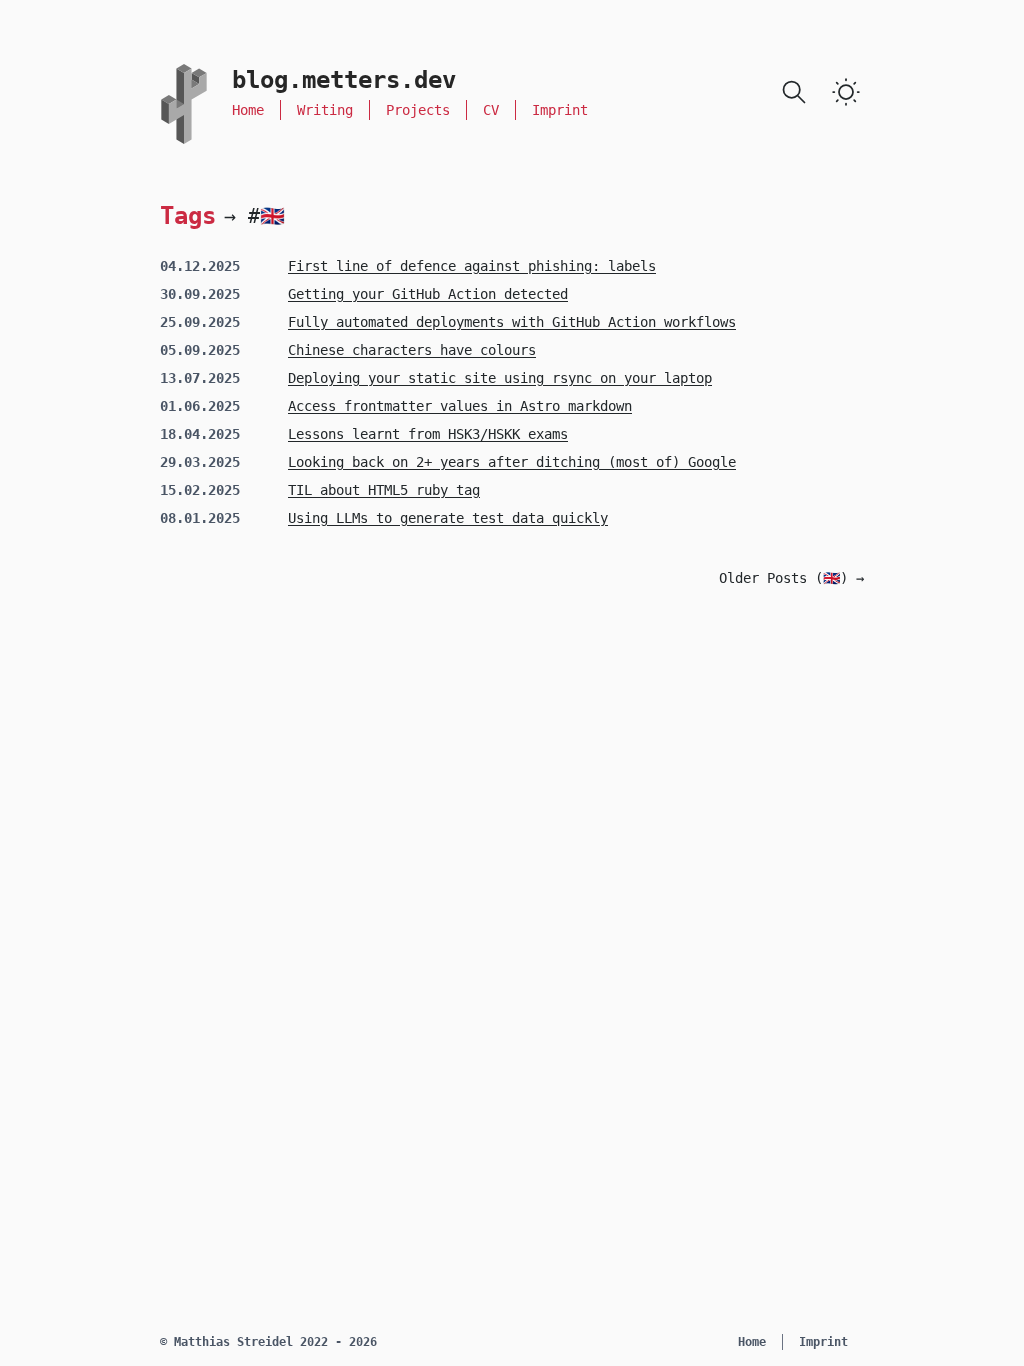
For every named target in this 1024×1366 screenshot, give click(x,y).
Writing (325, 110)
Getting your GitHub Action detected (428, 294)
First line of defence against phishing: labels (472, 266)
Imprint (560, 110)
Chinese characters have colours (412, 350)
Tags (188, 215)
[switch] (846, 92)
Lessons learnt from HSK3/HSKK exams (428, 434)
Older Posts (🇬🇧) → (791, 578)
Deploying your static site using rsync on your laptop (500, 378)
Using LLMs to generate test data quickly (448, 518)
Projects (418, 110)
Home (248, 110)
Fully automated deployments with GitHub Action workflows (512, 322)
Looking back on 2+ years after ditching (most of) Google (512, 462)
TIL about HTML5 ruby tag (384, 490)
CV (491, 110)
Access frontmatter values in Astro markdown (460, 406)
